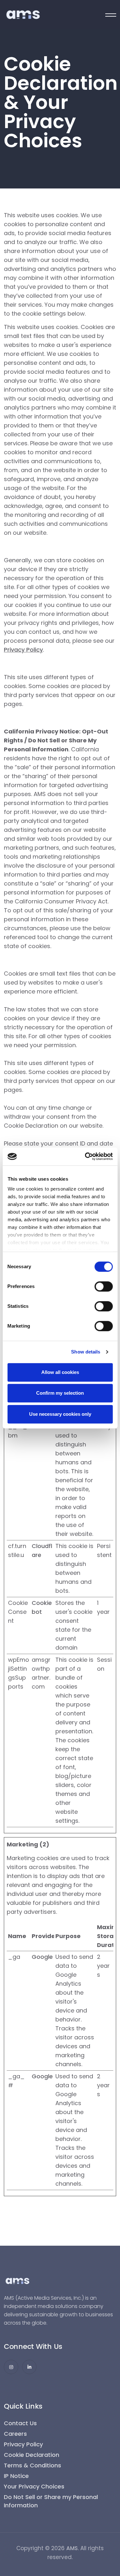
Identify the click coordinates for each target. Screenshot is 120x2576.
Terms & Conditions (32, 2465)
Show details (86, 1352)
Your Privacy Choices (34, 2486)
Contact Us (20, 2423)
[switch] (104, 1286)
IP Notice (16, 2476)
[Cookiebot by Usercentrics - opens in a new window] (85, 1156)
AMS (72, 2548)
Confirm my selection (60, 1393)
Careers (15, 2434)
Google (42, 1957)
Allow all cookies (60, 1372)
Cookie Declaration (32, 2455)
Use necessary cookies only (60, 1414)
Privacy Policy (23, 650)
